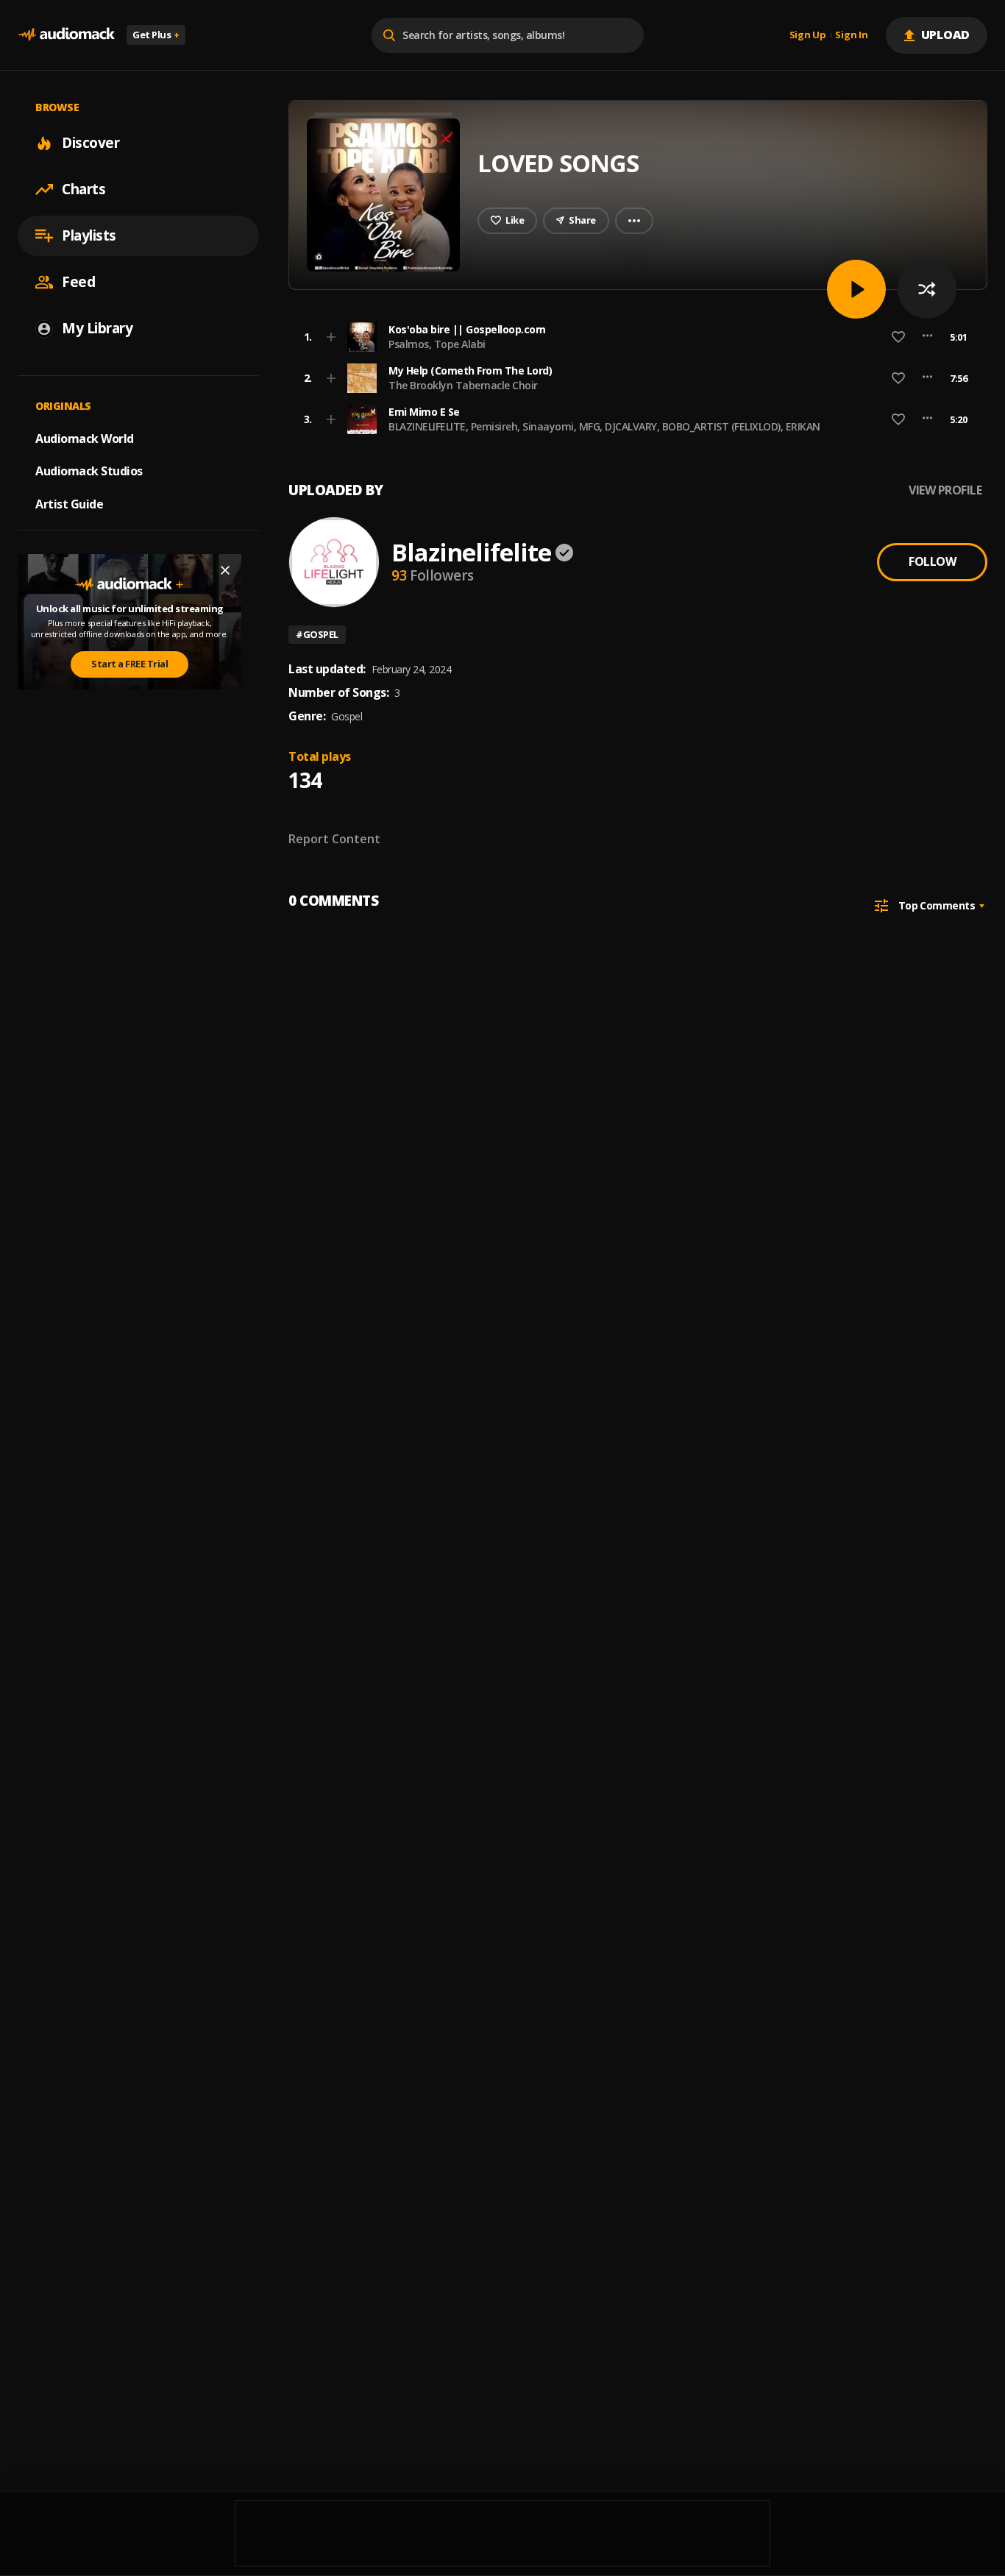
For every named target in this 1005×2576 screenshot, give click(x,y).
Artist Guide (69, 504)
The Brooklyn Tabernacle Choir (463, 385)
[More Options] (927, 337)
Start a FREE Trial (129, 664)
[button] (633, 337)
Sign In (851, 35)
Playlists (89, 235)
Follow (932, 561)
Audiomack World (85, 438)
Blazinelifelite (471, 552)
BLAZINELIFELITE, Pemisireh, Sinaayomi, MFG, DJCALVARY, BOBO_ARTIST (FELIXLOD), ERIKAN (604, 426)
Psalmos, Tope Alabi (437, 344)
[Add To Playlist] (331, 337)
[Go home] (66, 35)
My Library (97, 328)
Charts (84, 189)
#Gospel (317, 634)
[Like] (898, 337)
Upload (946, 35)
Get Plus (156, 35)
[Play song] (856, 289)
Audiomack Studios (89, 471)
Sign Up (808, 35)
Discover (90, 143)
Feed (78, 282)
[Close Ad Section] (225, 570)
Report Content (334, 839)
